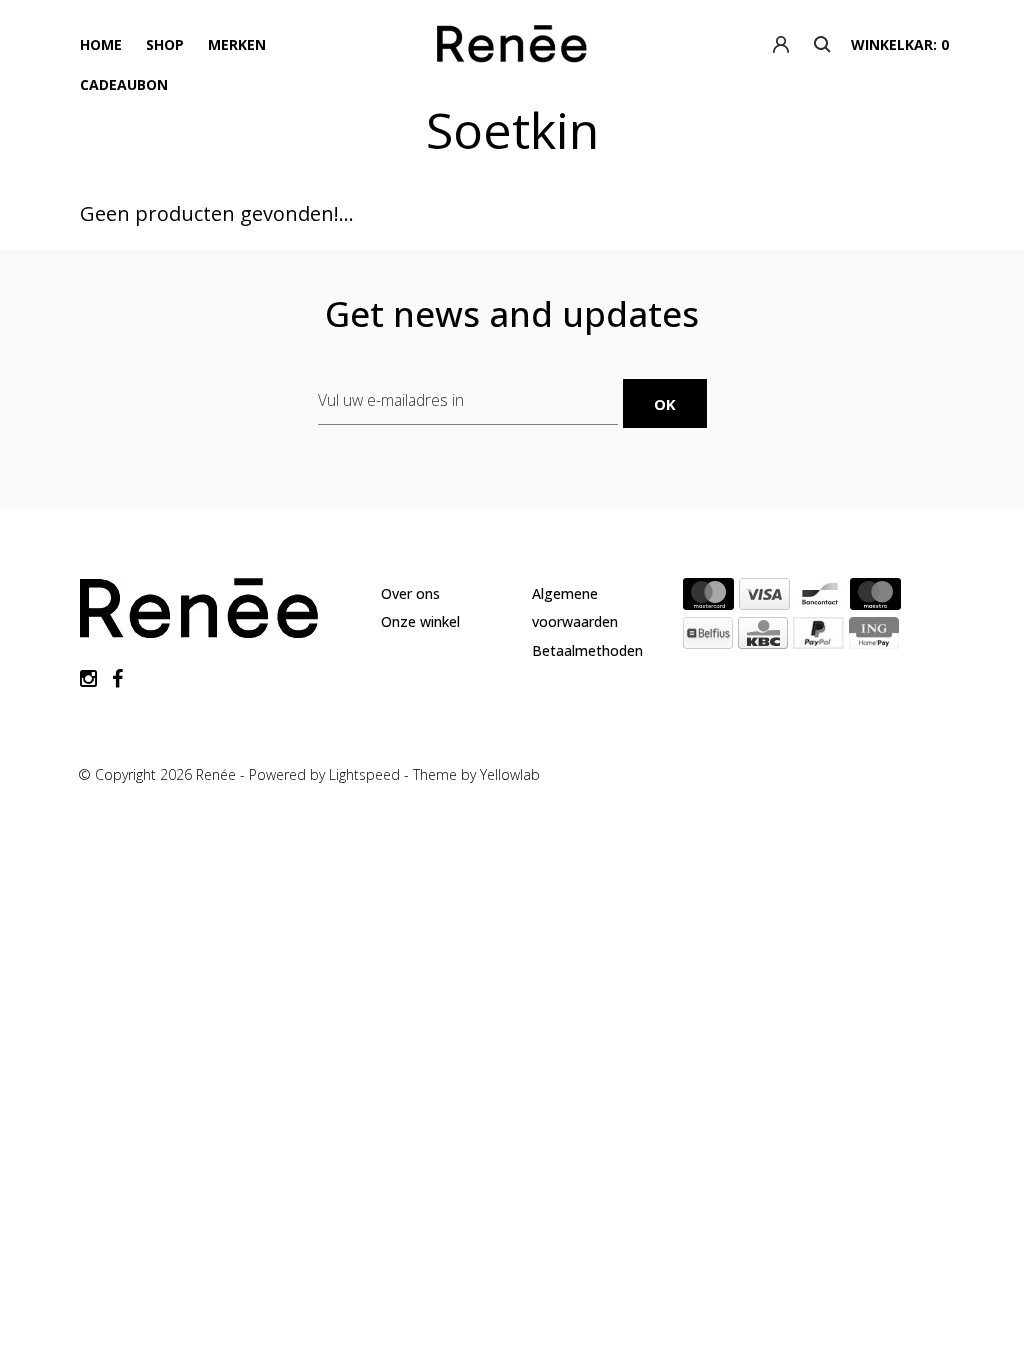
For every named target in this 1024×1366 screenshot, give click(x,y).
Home (101, 44)
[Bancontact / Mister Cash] (820, 598)
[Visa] (764, 598)
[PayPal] (818, 637)
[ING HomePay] (874, 637)
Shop (165, 44)
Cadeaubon (124, 84)
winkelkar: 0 (900, 44)
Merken (237, 44)
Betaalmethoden (587, 650)
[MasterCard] (708, 598)
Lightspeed (364, 774)
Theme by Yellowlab (476, 774)
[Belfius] (708, 637)
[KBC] (763, 637)
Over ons (410, 593)
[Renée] (512, 48)
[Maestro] (875, 598)
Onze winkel (420, 621)
